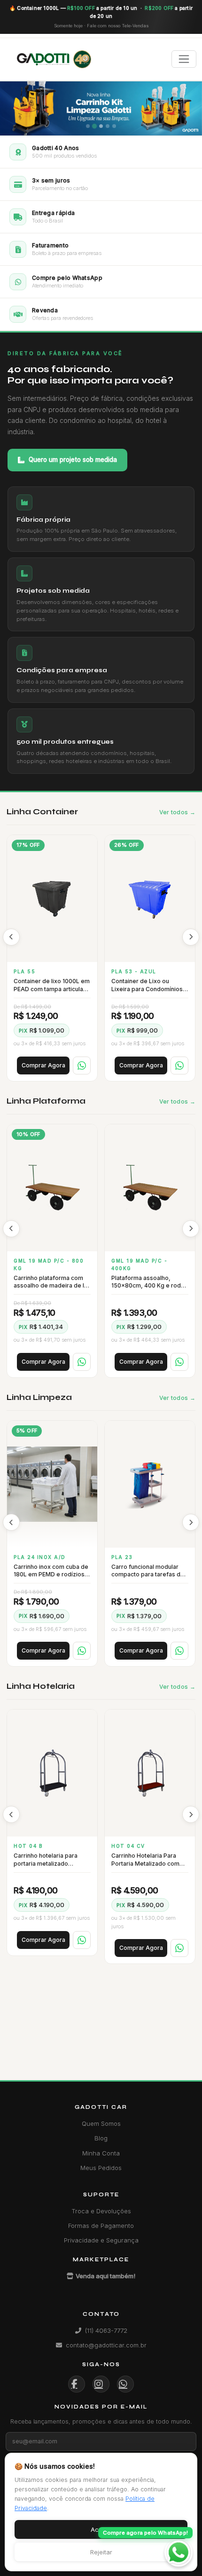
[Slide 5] (114, 126)
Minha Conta (101, 2153)
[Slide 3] (101, 126)
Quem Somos (101, 2123)
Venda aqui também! (105, 2276)
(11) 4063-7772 (106, 2330)
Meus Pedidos (101, 2168)
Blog (101, 2138)
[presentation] (11, 937)
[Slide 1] (88, 126)
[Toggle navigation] (184, 59)
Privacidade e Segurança (101, 2240)
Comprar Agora (43, 1065)
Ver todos (174, 812)
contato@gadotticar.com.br (106, 2345)
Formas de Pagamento (101, 2226)
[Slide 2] (94, 126)
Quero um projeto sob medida (73, 459)
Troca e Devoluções (101, 2211)
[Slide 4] (108, 126)
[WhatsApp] (82, 1065)
